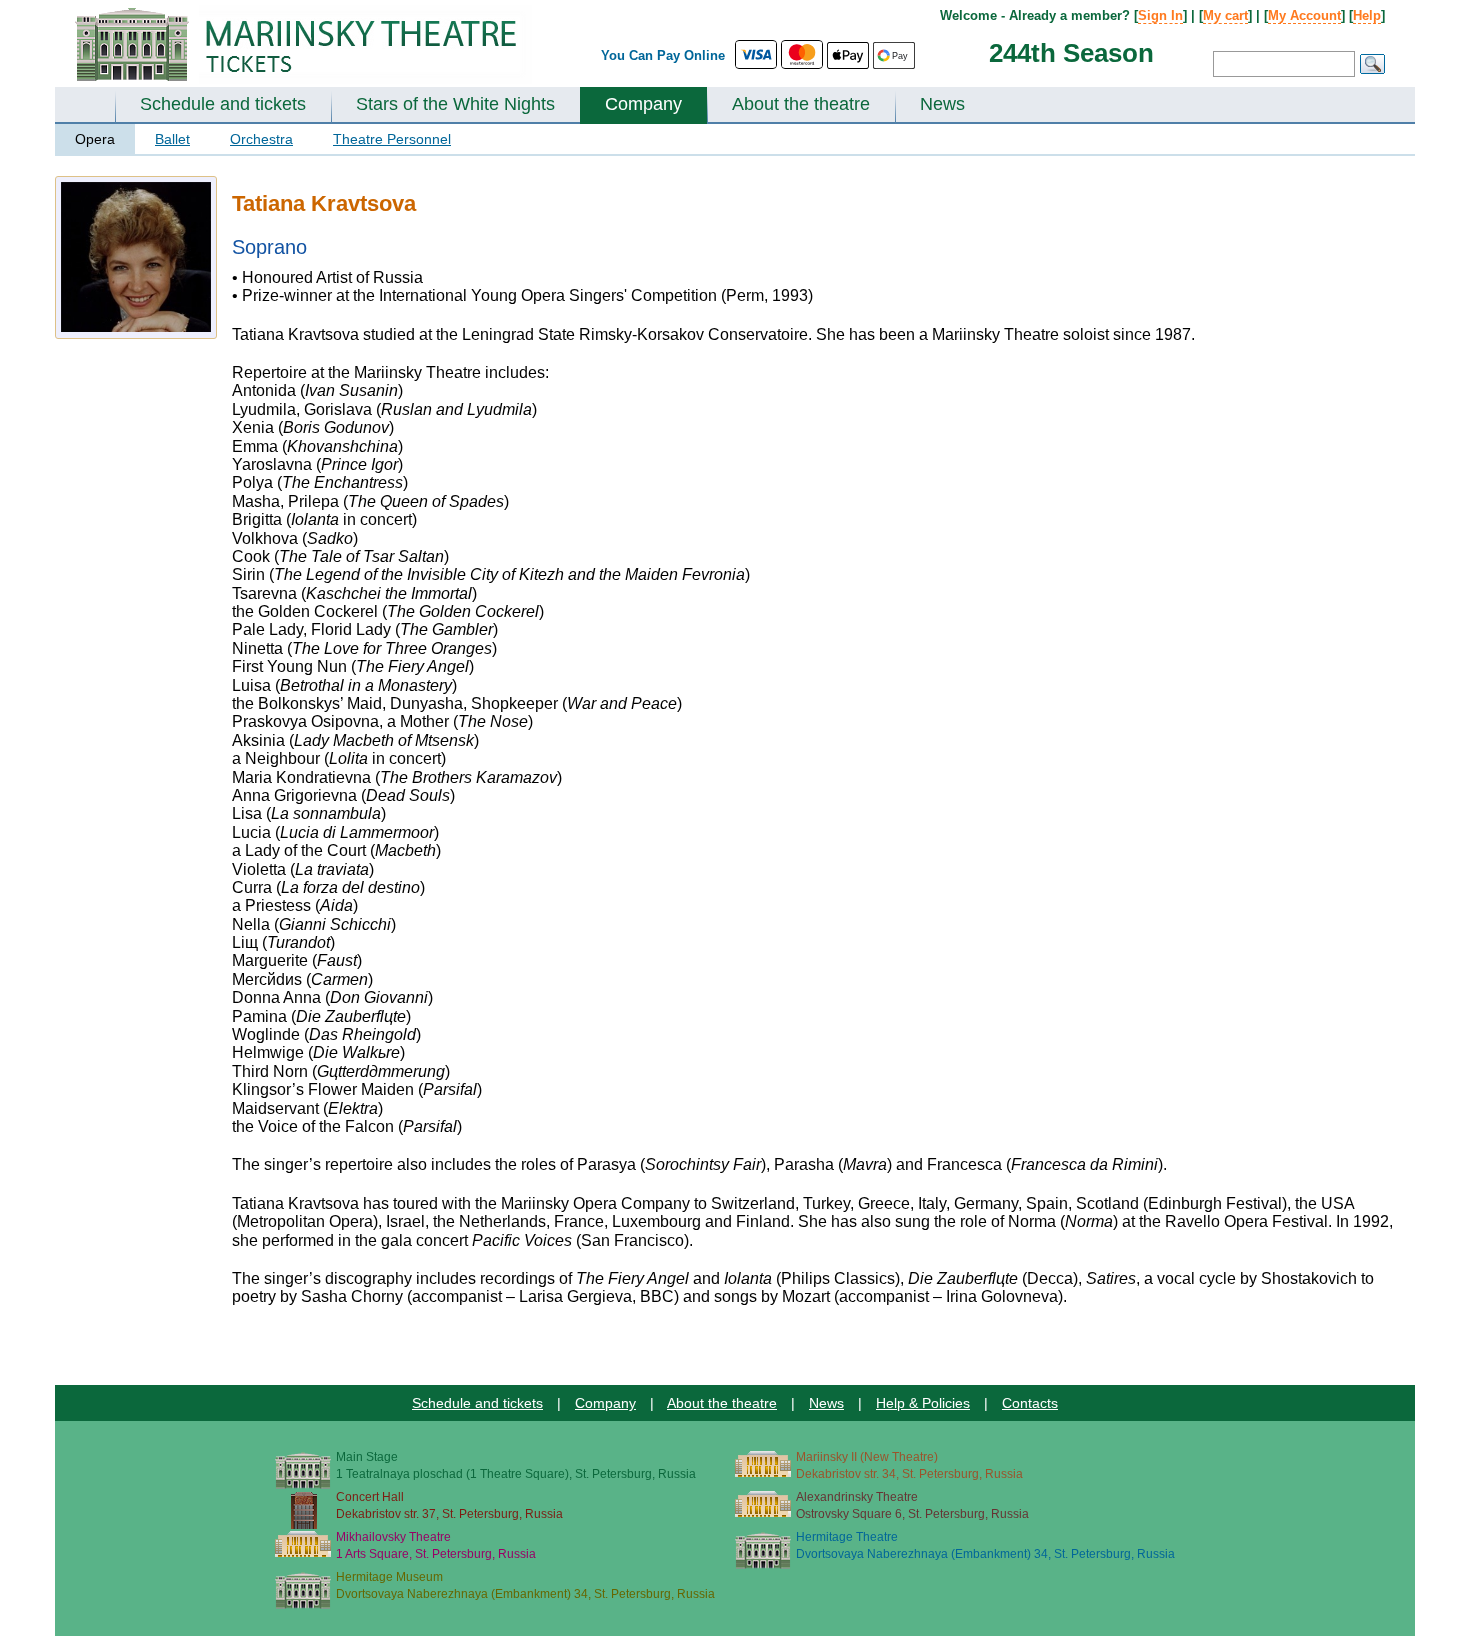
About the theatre (801, 104)
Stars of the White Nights (455, 104)
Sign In (1160, 15)
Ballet (172, 139)
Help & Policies (923, 1403)
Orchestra (261, 139)
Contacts (1030, 1403)
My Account (1304, 15)
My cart (1225, 15)
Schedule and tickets (223, 104)
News (942, 104)
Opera (95, 139)
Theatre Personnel (392, 139)
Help (1367, 15)
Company (643, 104)
